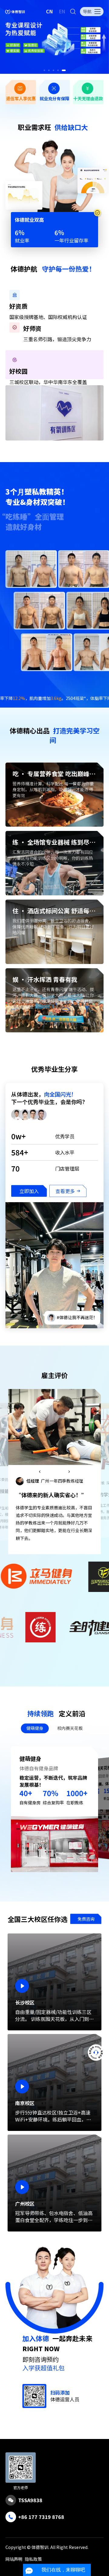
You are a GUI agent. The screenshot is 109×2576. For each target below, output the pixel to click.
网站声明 (14, 2559)
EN (62, 11)
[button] (46, 70)
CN (50, 11)
